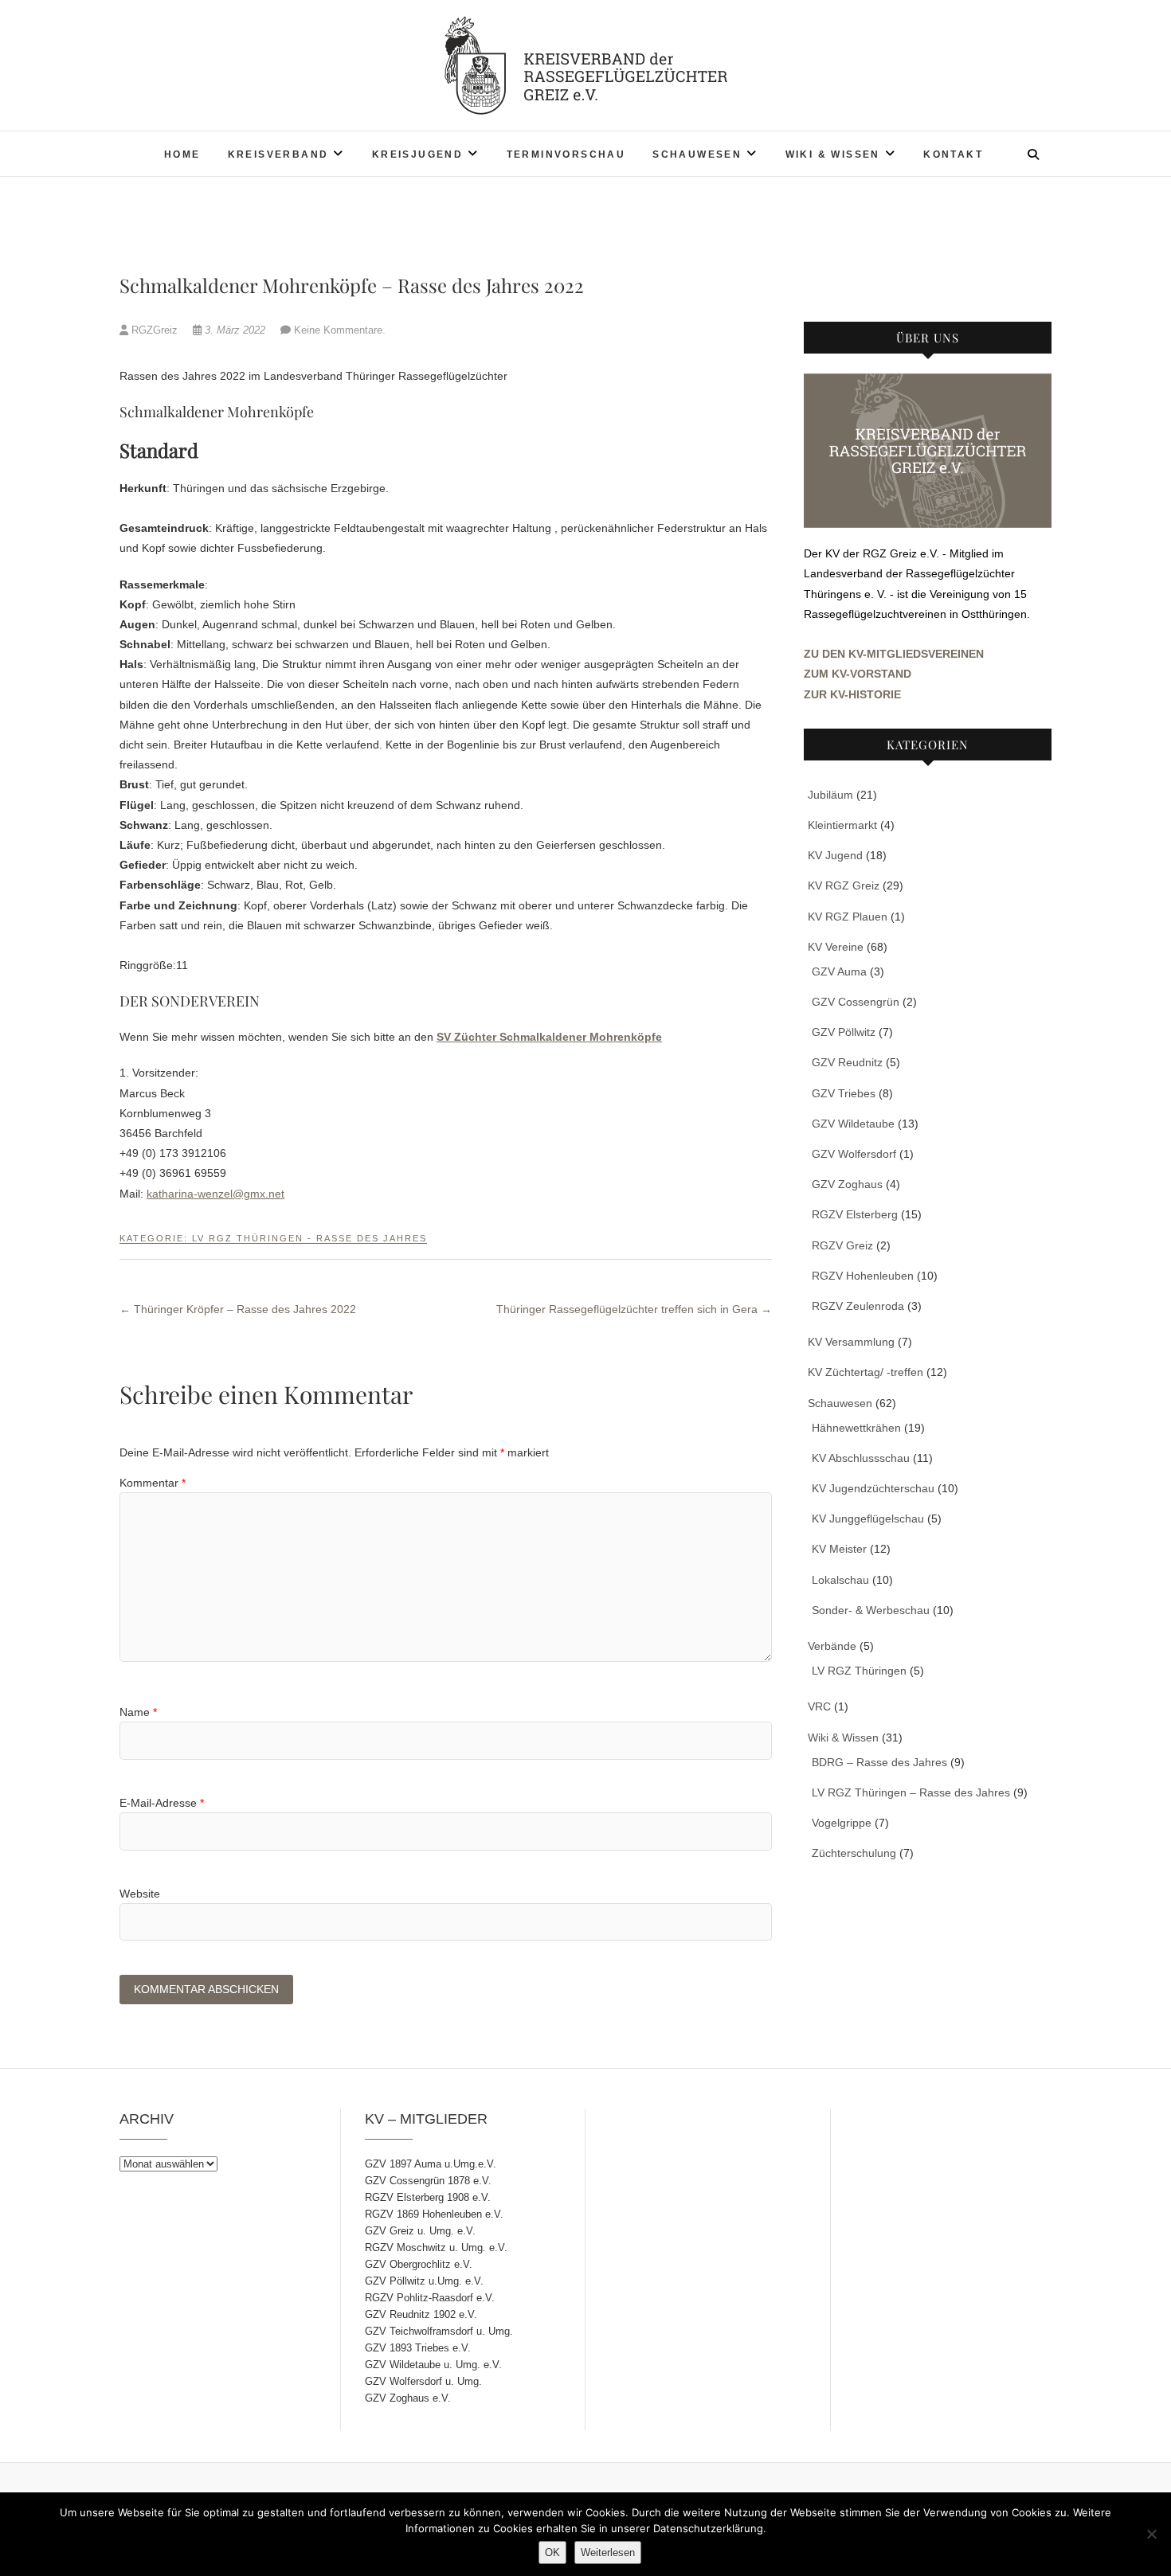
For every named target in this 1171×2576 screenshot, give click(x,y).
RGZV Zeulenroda (858, 1306)
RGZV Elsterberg (855, 1214)
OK (552, 2553)
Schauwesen (697, 154)
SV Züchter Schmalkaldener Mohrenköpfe (549, 1037)
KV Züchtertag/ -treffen (866, 1372)
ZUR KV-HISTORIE (852, 694)
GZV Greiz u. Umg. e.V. (420, 2231)
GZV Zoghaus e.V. (408, 2398)
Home (182, 154)
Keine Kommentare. (340, 330)
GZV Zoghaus (847, 1184)
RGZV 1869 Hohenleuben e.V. (434, 2214)
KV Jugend (835, 855)
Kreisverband (278, 154)
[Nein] (1151, 2534)
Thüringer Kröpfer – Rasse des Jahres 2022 (238, 1309)
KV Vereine (836, 947)
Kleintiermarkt (842, 825)
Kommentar (153, 1483)
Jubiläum (830, 795)
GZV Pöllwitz (844, 1032)
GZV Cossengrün (856, 1002)
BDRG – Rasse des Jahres (879, 1762)
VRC (819, 1706)
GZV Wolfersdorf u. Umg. (423, 2381)
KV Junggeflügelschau (868, 1519)
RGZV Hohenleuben (863, 1276)
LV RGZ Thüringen (859, 1671)
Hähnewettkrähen (856, 1428)
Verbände (832, 1646)
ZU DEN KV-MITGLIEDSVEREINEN (894, 654)
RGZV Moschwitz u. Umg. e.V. (436, 2248)
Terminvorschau (566, 154)
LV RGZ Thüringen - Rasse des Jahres (309, 1238)
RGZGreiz (155, 330)
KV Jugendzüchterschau (873, 1488)
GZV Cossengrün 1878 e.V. (428, 2181)
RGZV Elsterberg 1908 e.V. (428, 2197)
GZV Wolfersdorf (854, 1154)
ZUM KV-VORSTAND (858, 674)
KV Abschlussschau (861, 1458)
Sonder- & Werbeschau (871, 1610)
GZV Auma (839, 971)
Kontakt (953, 154)
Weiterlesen (608, 2553)
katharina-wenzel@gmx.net (215, 1194)
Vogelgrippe (842, 1823)
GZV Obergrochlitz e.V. (419, 2264)
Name (138, 1712)
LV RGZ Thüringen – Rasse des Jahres (911, 1792)
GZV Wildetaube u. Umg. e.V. (433, 2365)
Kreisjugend (417, 154)
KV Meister (839, 1549)
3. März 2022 (235, 330)
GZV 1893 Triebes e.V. (418, 2348)
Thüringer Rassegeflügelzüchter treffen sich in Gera (634, 1309)
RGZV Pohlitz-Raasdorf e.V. (430, 2298)
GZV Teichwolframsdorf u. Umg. (439, 2331)
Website (140, 1894)
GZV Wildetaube (853, 1124)
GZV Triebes (844, 1093)
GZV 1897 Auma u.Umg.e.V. (431, 2164)
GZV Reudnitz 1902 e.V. (421, 2314)
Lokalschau (840, 1580)
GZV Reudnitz (847, 1062)
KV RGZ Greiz (844, 885)
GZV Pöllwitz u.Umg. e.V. (424, 2281)
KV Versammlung (851, 1342)
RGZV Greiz (842, 1245)
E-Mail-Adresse (162, 1803)
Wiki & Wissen (833, 154)
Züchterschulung (854, 1853)
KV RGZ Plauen (848, 917)
